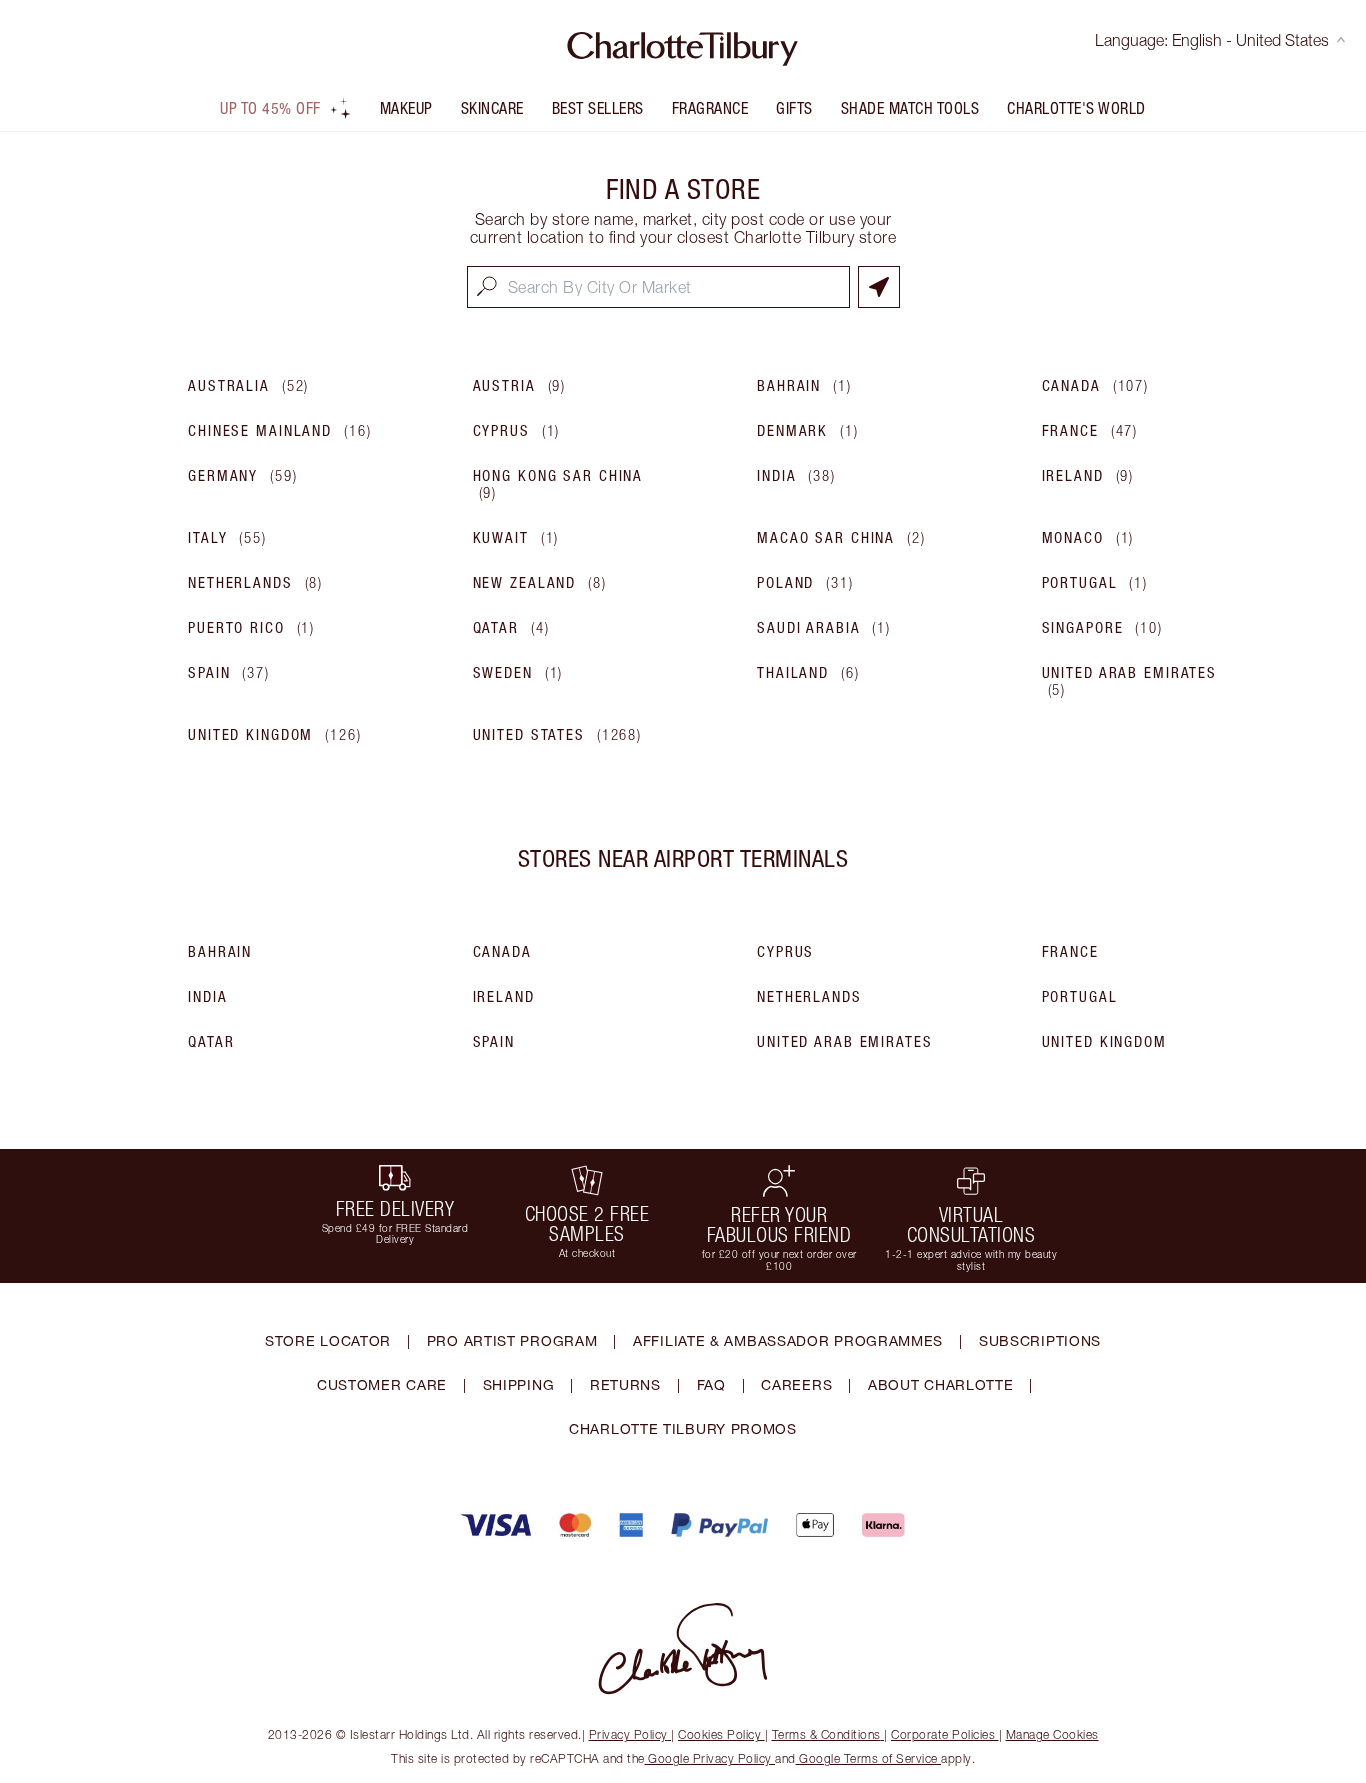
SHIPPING (519, 1384)
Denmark (808, 431)
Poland (805, 583)
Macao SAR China (841, 538)
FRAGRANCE (710, 108)
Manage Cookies (1052, 1734)
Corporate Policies (943, 1734)
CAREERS (796, 1384)
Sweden (518, 673)
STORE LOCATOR (328, 1340)
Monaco (1088, 538)
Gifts (794, 108)
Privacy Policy (628, 1734)
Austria (520, 386)
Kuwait (516, 538)
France (1090, 431)
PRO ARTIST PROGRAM (512, 1340)
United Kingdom (275, 735)
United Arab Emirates (1130, 681)
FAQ (711, 1384)
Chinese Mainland (279, 431)
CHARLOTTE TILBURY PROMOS (683, 1428)
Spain (229, 673)
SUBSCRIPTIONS (1040, 1340)
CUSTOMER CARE (382, 1384)
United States (558, 735)
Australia (248, 386)
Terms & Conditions (826, 1734)
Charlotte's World (1076, 108)
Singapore (1102, 628)
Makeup (406, 108)
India (796, 476)
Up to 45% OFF (270, 108)
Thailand (808, 673)
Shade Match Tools (910, 108)
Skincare (492, 108)
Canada (1096, 386)
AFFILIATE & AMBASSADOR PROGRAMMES (788, 1340)
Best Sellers (598, 108)
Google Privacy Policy (710, 1758)
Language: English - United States (1212, 40)
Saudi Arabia (824, 628)
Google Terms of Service (869, 1758)
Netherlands (255, 583)
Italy (227, 538)
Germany (243, 476)
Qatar (511, 628)
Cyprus (517, 431)
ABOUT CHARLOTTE (941, 1384)
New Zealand (540, 583)
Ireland (1088, 476)
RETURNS (625, 1384)
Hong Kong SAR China (558, 484)
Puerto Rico (251, 628)
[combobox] (658, 287)
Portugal (1095, 583)
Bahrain (804, 386)
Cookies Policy (719, 1734)
